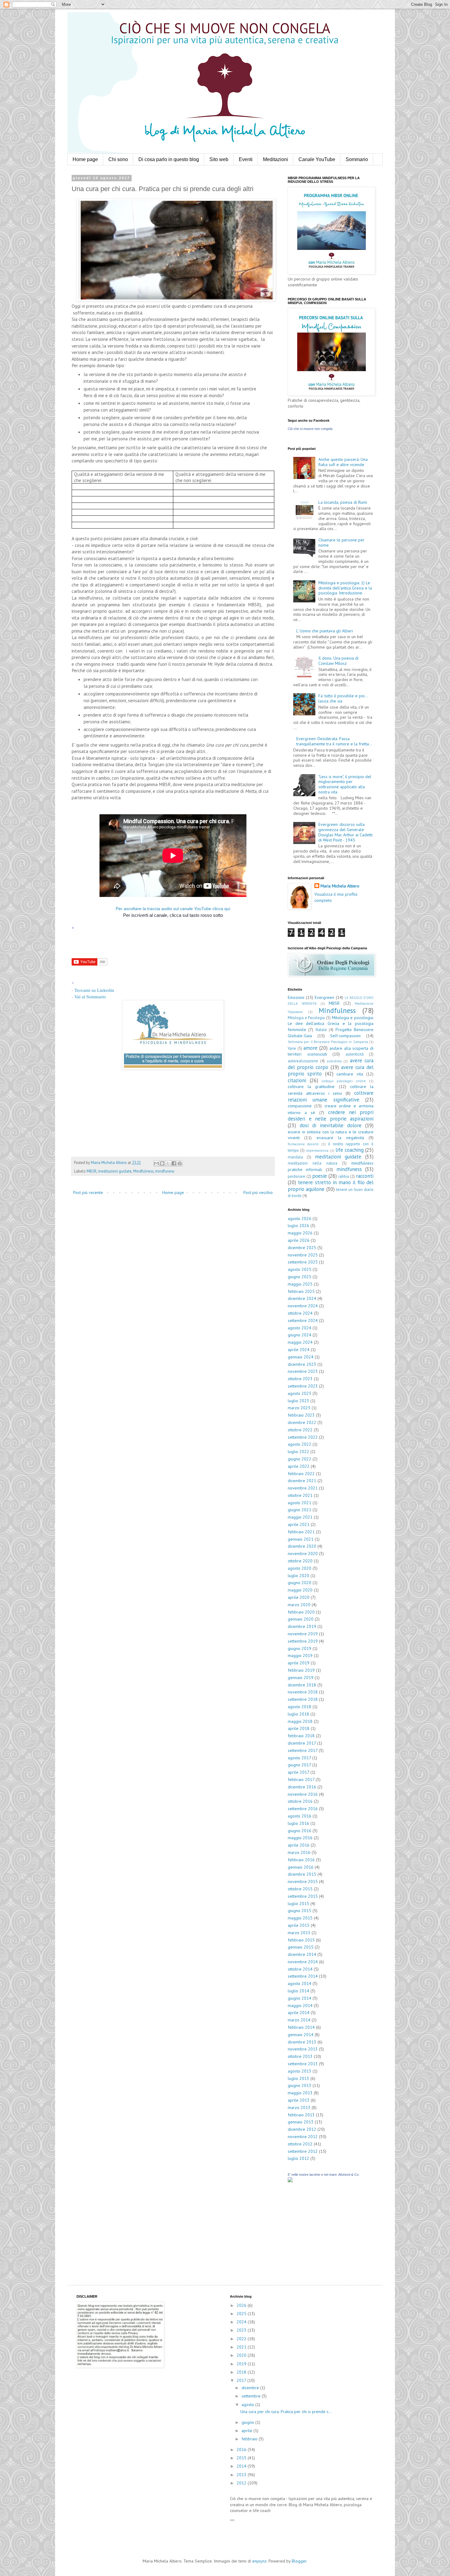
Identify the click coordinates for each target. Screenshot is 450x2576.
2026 (242, 2305)
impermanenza (317, 1151)
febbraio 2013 (301, 2115)
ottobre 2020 (300, 1561)
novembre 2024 (303, 1306)
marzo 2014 (299, 2020)
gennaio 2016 (301, 1867)
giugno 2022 (300, 1459)
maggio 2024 (300, 1342)
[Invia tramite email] (156, 1163)
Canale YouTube (317, 159)
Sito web (219, 159)
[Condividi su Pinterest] (180, 1163)
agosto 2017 (299, 1758)
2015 (242, 2458)
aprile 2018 (299, 1728)
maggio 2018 (300, 1721)
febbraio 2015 (301, 1940)
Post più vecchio (258, 1192)
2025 (242, 2314)
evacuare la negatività (340, 1138)
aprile (247, 2431)
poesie (320, 1176)
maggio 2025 (300, 1284)
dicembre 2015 (302, 1874)
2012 (242, 2483)
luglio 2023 (298, 1401)
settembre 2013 (303, 2064)
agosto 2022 (300, 1444)
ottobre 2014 (300, 1969)
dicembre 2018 (302, 1685)
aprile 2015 (299, 1925)
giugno (248, 2422)
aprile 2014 (299, 2013)
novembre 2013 (303, 2049)
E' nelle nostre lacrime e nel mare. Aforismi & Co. (324, 2175)
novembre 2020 (303, 1554)
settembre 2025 (303, 1262)
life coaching (350, 1150)
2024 (242, 2322)
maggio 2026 (300, 1233)
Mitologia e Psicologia (306, 1018)
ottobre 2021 (300, 1495)
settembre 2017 (303, 1750)
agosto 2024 (300, 1328)
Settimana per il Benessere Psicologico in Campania (328, 1042)
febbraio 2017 (301, 1779)
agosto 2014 (300, 1983)
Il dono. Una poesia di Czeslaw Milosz (338, 661)
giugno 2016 (300, 1831)
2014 (242, 2466)
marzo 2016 (299, 1852)
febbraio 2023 (301, 1415)
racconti (365, 1176)
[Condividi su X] (168, 1163)
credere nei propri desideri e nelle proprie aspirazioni (331, 1116)
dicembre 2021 (302, 1481)
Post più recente (88, 1192)
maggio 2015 (300, 1918)
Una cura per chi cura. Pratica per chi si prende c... (286, 2412)
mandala (295, 1157)
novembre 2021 (303, 1488)
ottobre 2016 (300, 1801)
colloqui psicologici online (344, 1081)
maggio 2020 (300, 1590)
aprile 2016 (299, 1845)
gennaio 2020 (301, 1619)
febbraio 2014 (301, 2027)
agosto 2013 (300, 2071)
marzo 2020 (299, 1605)
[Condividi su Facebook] (174, 1163)
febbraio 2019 (301, 1670)
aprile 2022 (299, 1466)
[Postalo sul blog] (162, 1163)
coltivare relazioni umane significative (331, 1096)
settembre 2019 (303, 1641)
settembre (252, 2396)
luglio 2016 (298, 1823)
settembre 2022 (303, 1437)
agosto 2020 (300, 1568)
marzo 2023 (299, 1408)
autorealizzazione (303, 1061)
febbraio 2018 (301, 1736)
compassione (300, 1106)
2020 (242, 2355)
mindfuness (165, 1171)
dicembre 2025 (302, 1248)
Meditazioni (276, 159)
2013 (242, 2475)
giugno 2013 (300, 2085)
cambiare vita (350, 1074)
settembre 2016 (303, 1809)
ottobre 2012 (300, 2144)
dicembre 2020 (302, 1546)
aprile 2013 (299, 2100)
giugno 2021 (300, 1510)
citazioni (297, 1080)
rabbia (344, 1176)
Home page (85, 159)
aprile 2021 (299, 1524)
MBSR (92, 1171)
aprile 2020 (299, 1597)
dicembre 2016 (302, 1787)
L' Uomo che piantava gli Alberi (325, 631)
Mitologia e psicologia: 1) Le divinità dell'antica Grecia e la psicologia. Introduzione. (345, 588)
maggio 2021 (300, 1517)
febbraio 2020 (301, 1612)
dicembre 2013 (302, 2042)
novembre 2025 (303, 1255)
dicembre (251, 2388)
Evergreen (324, 997)
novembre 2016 (303, 1794)
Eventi (246, 159)
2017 (242, 2380)
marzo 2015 (299, 1933)
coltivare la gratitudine (311, 1087)
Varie (292, 1048)
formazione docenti (303, 1144)
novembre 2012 (303, 2137)
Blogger (299, 2561)
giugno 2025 (300, 1277)
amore (310, 1048)
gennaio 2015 (301, 1947)
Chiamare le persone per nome (341, 542)
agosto (248, 2405)
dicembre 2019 (302, 1626)
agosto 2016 (300, 1816)
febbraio (250, 2439)
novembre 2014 (303, 1962)
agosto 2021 (300, 1503)
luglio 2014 (298, 1991)
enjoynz (259, 2561)
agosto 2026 (300, 1218)
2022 (242, 2339)
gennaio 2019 (301, 1678)
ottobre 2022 (300, 1430)
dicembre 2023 (302, 1364)
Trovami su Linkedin (94, 990)
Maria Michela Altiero (340, 886)
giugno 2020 (300, 1583)
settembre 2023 (303, 1386)
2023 (242, 2330)
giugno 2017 (299, 1765)
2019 (242, 2364)
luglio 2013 (298, 2078)
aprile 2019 (299, 1663)
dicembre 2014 (302, 1954)
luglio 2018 (298, 1714)
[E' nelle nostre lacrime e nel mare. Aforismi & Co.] (290, 2181)
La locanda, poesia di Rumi (343, 502)
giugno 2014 (300, 1998)
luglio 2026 (298, 1226)
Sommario (357, 159)
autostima (334, 1061)
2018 (242, 2372)
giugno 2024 (300, 1335)
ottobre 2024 (300, 1313)
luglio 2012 (298, 2158)
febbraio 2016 (301, 1860)
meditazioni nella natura (313, 1163)
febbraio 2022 (301, 1474)
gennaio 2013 (301, 2122)
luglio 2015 (298, 1904)
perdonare (296, 1176)
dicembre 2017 (302, 1743)
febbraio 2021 (301, 1532)
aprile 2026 (299, 1240)
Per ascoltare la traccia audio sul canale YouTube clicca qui (173, 909)
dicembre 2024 (302, 1298)
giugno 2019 (300, 1648)
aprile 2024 (299, 1350)
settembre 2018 (303, 1699)
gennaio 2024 (301, 1357)
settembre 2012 (303, 2151)
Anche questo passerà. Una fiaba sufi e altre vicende (343, 462)
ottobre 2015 (300, 1889)
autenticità (355, 1054)
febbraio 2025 (301, 1291)
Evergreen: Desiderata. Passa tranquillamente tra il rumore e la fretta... (334, 741)
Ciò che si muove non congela (310, 429)
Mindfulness (143, 1171)
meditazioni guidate (115, 1171)
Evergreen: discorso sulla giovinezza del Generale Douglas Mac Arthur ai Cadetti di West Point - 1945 (345, 832)
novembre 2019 (303, 1634)
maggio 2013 (300, 2093)
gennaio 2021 (301, 1539)
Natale (321, 1030)
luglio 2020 (298, 1576)
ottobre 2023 (300, 1379)
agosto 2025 (300, 1269)
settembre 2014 (303, 1976)
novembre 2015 (303, 1881)
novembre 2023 (303, 1371)
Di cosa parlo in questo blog (169, 159)
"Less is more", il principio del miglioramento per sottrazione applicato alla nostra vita (345, 784)
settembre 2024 (303, 1320)
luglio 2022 (298, 1452)
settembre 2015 (303, 1896)
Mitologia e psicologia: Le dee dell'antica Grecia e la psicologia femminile (331, 1024)
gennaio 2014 (301, 2035)
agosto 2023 (300, 1393)
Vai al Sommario (90, 997)
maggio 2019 (300, 1655)
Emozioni (296, 997)
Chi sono (118, 159)
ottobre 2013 (300, 2056)
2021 (242, 2347)
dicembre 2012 (302, 2129)
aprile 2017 (298, 1772)
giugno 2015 (300, 1911)
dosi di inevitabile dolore (331, 1125)
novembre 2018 (303, 1692)
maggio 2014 (300, 2005)
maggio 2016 (300, 1838)
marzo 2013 (299, 2107)
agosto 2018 (300, 1707)
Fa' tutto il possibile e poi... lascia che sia (343, 698)
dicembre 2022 (302, 1422)
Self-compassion (345, 1036)
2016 (242, 2450)
